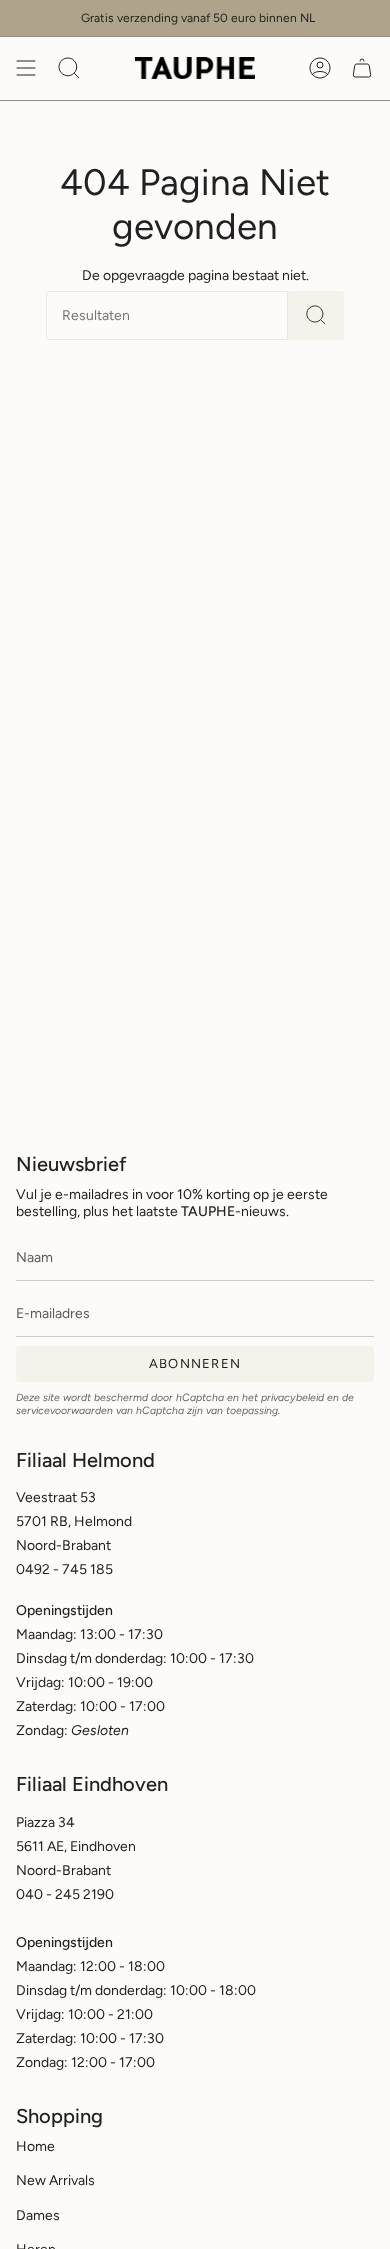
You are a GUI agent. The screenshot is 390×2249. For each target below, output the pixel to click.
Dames (38, 2215)
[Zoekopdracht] (316, 315)
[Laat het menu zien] (26, 68)
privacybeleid (292, 1397)
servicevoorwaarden (64, 1410)
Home (35, 2146)
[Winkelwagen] (362, 68)
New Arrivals (55, 2180)
